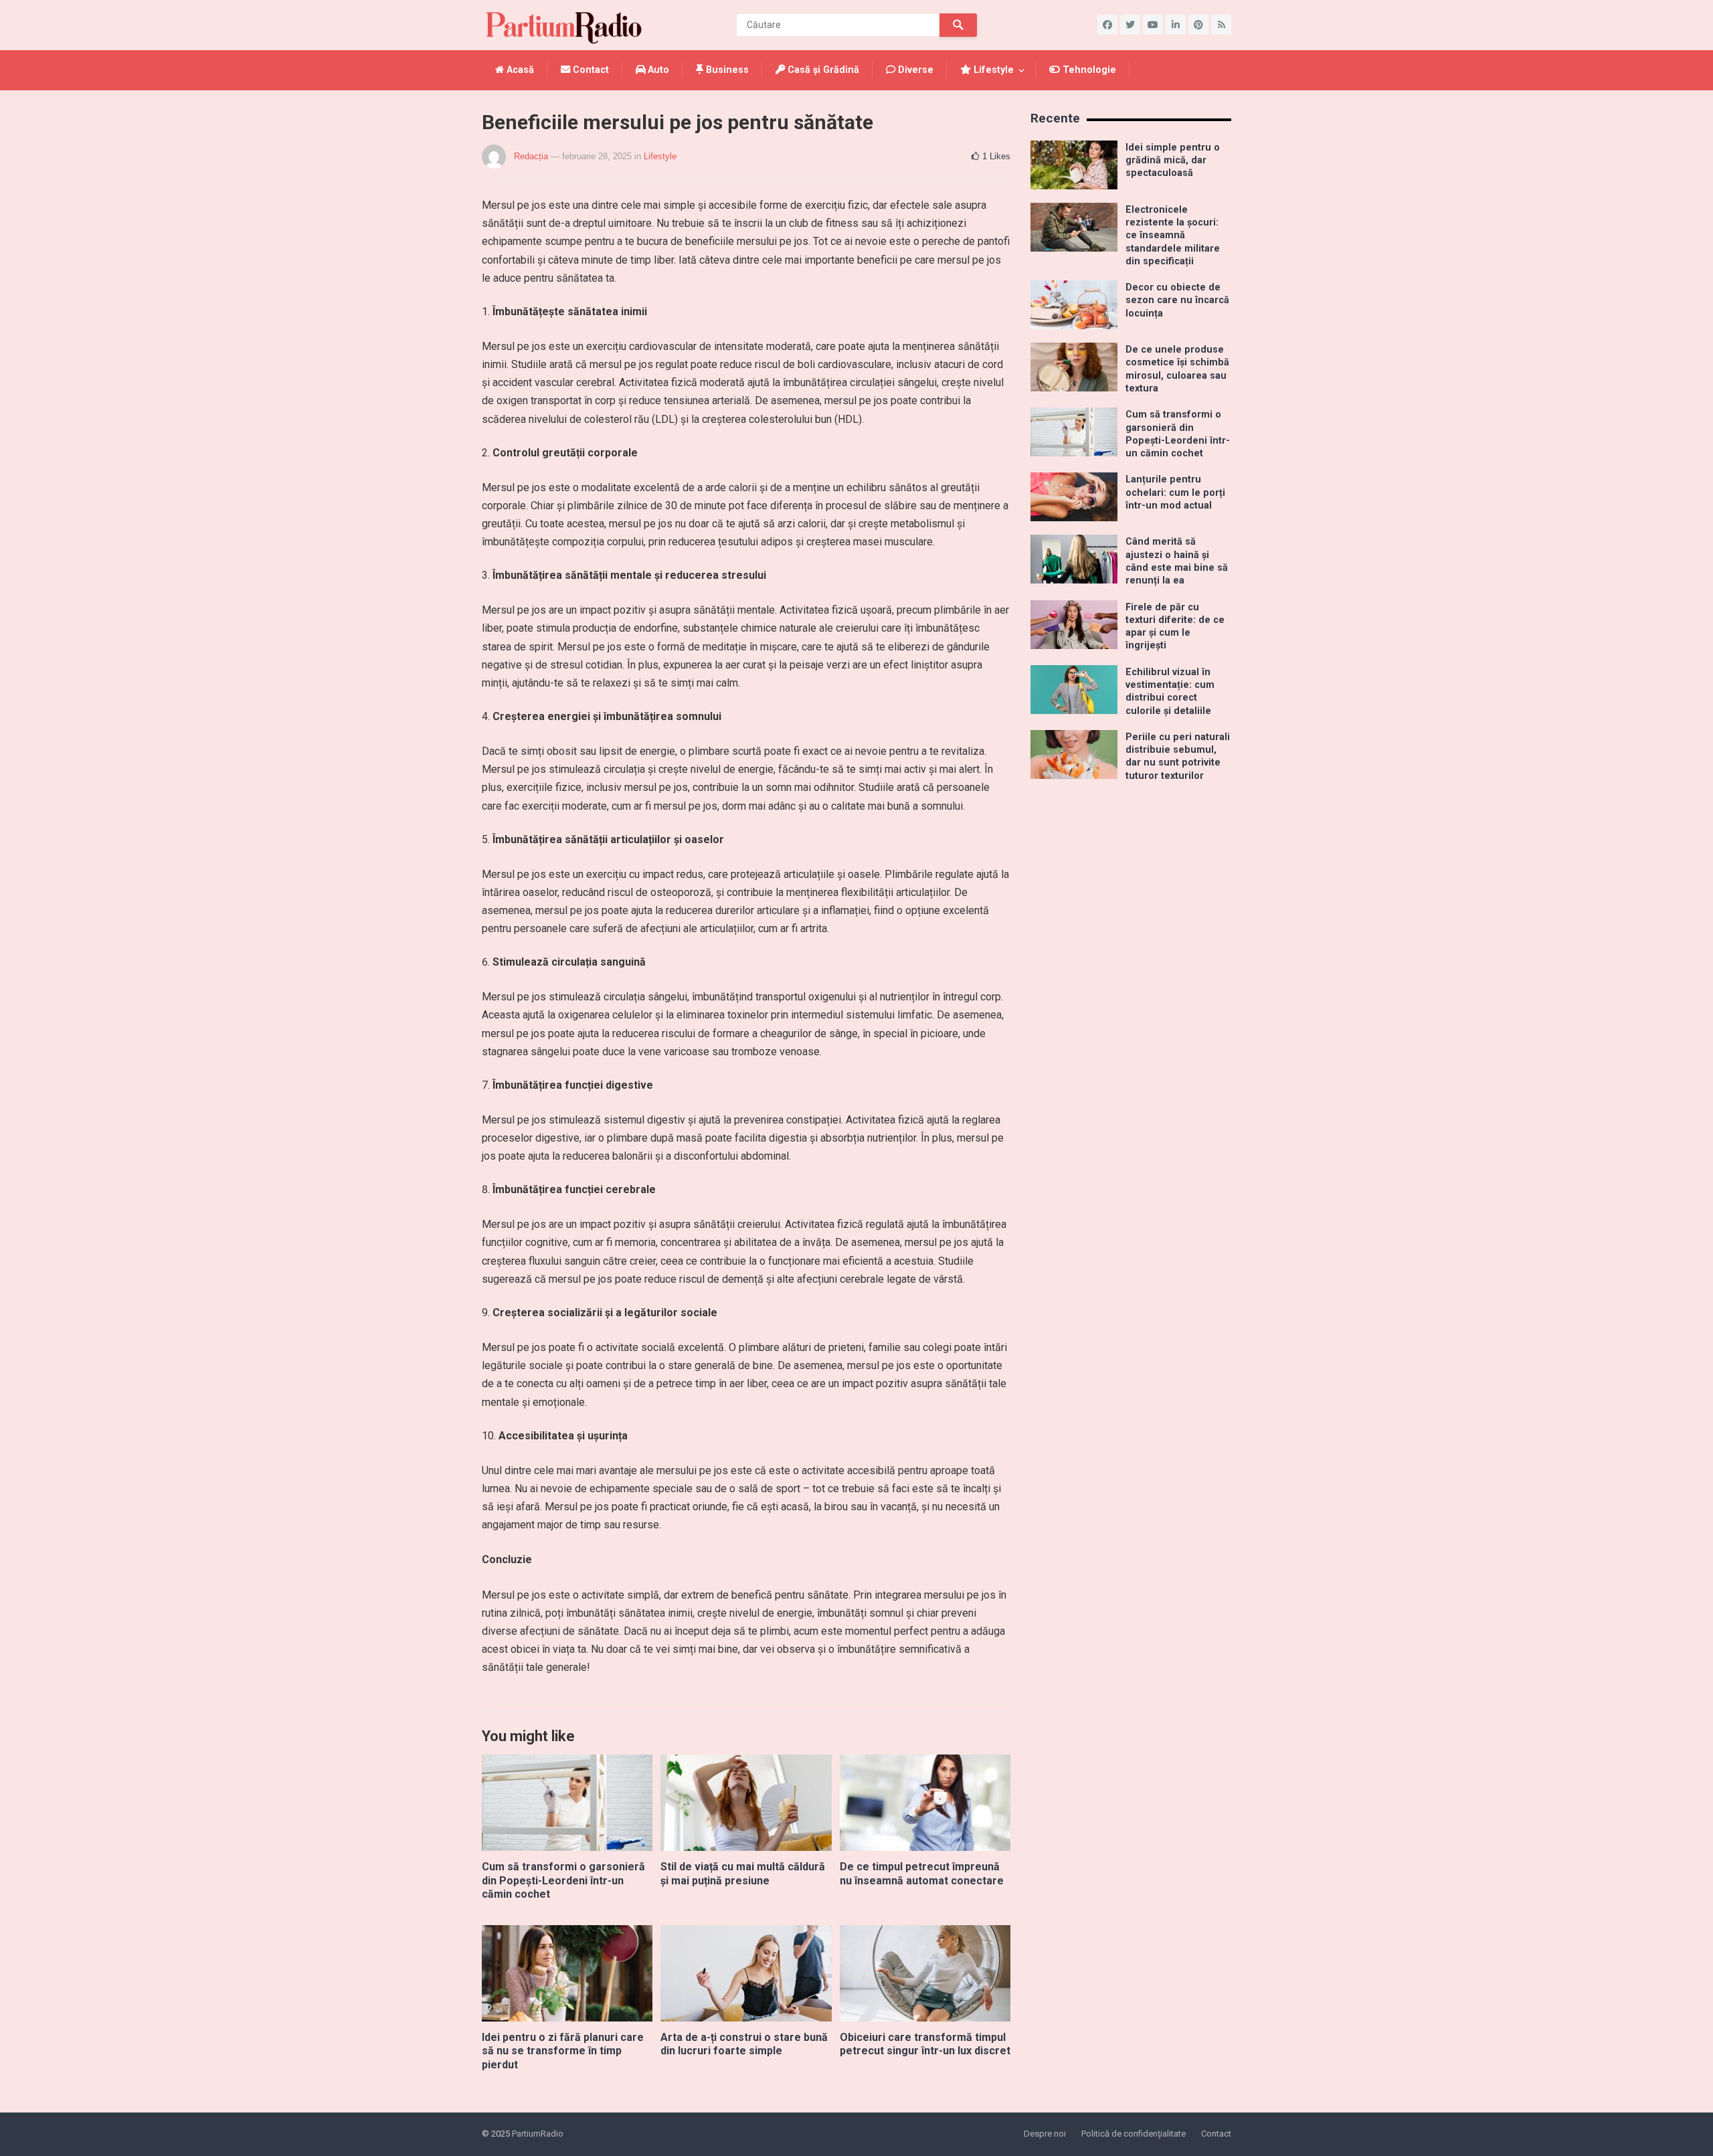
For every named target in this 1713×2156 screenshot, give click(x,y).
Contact (590, 70)
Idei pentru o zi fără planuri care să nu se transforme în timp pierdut (563, 2051)
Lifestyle (992, 70)
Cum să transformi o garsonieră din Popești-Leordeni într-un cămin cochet (563, 1881)
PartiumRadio (538, 2134)
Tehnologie (1088, 70)
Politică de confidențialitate (1134, 2134)
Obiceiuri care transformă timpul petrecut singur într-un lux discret (925, 2044)
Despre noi (1045, 2134)
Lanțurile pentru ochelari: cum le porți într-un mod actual (1175, 492)
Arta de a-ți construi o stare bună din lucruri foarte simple (744, 2044)
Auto (657, 70)
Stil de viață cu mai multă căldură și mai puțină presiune (743, 1874)
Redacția (531, 156)
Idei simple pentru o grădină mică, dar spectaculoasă (1173, 161)
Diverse (914, 70)
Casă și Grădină (822, 70)
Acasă (519, 70)
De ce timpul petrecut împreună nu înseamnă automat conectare (922, 1874)
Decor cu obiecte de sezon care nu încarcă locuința (1177, 300)
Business (726, 70)
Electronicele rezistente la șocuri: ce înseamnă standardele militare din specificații (1173, 236)
